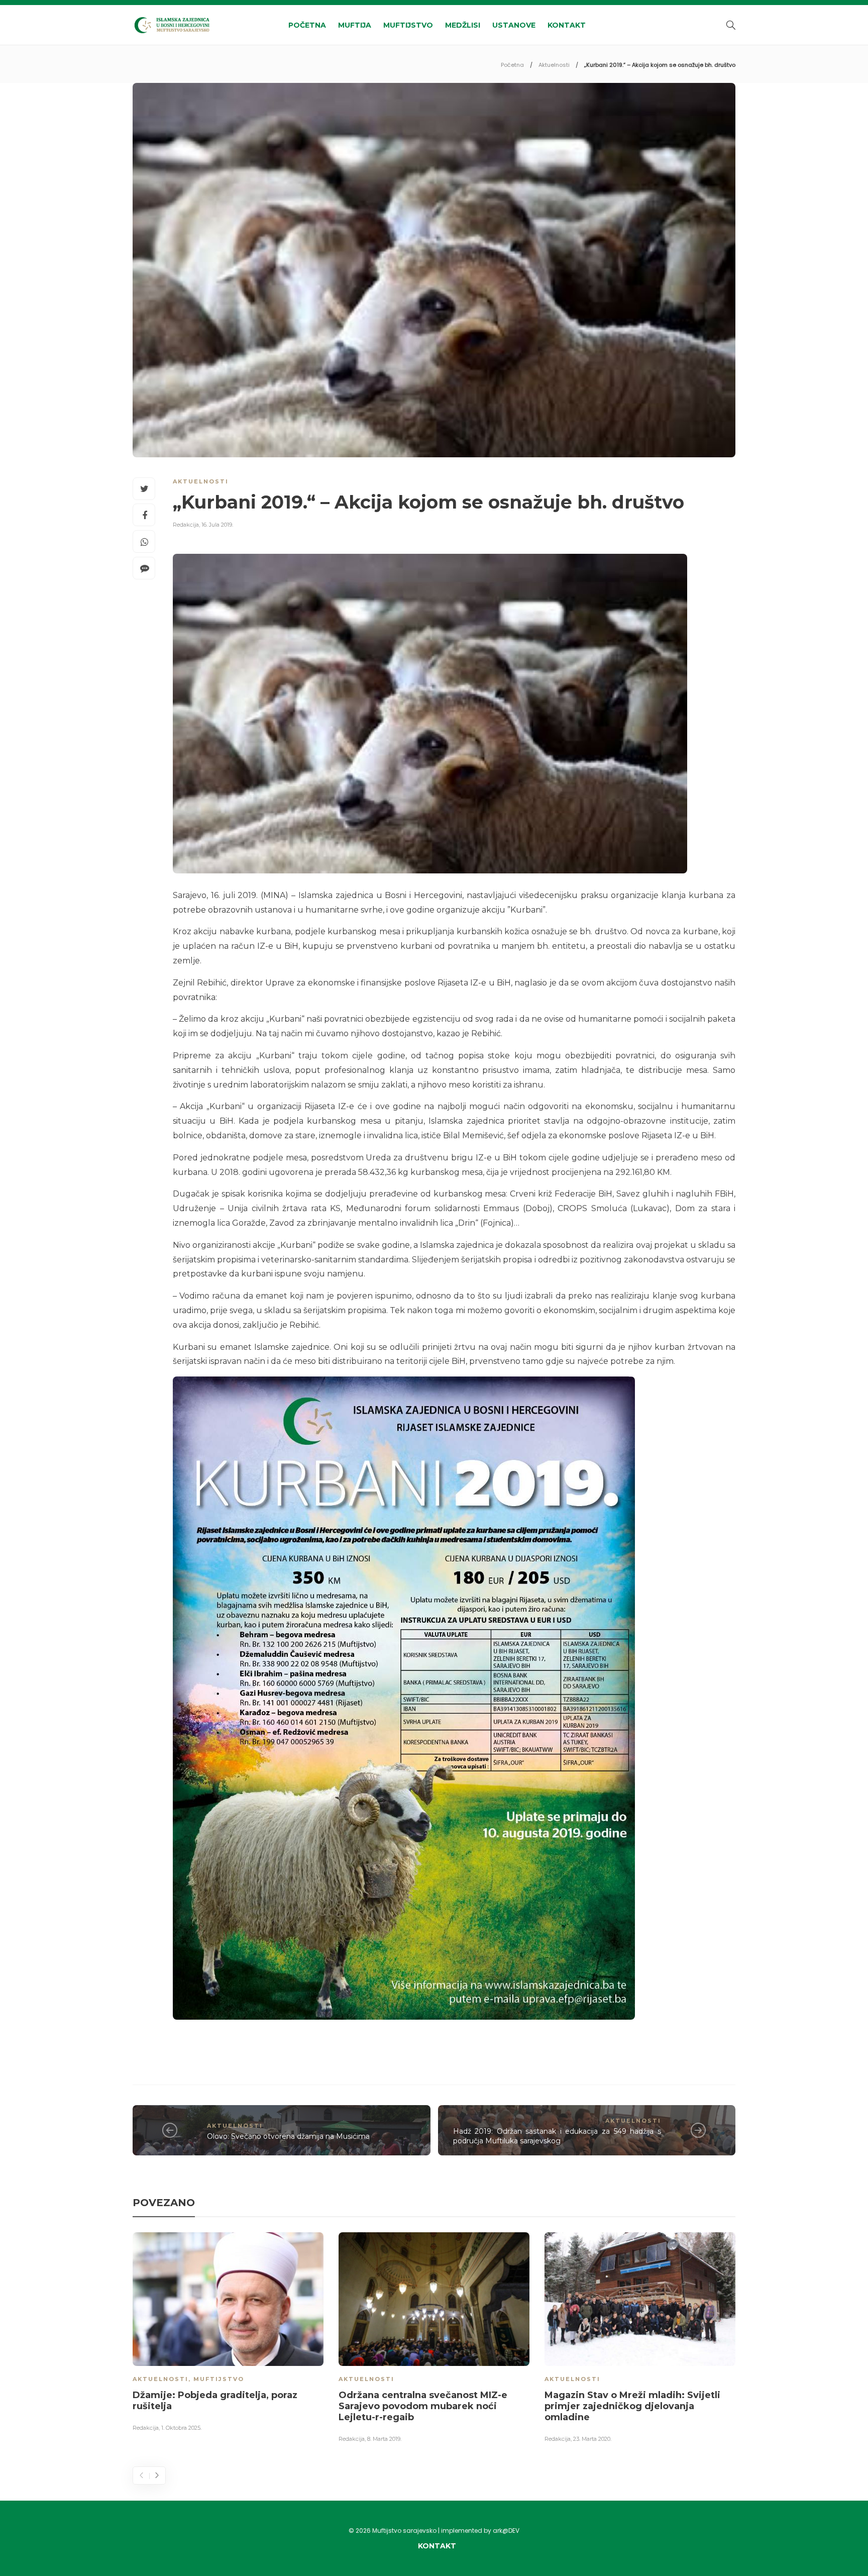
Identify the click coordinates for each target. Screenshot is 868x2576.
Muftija (355, 25)
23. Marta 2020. (592, 2439)
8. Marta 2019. (384, 2439)
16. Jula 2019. (217, 525)
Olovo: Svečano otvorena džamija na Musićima (288, 2136)
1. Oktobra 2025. (181, 2428)
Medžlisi (463, 25)
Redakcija (186, 525)
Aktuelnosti (554, 65)
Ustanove (514, 25)
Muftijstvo (408, 25)
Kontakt (567, 25)
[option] (228, 2334)
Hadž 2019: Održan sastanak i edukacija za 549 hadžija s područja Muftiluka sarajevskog (557, 2136)
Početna (307, 25)
